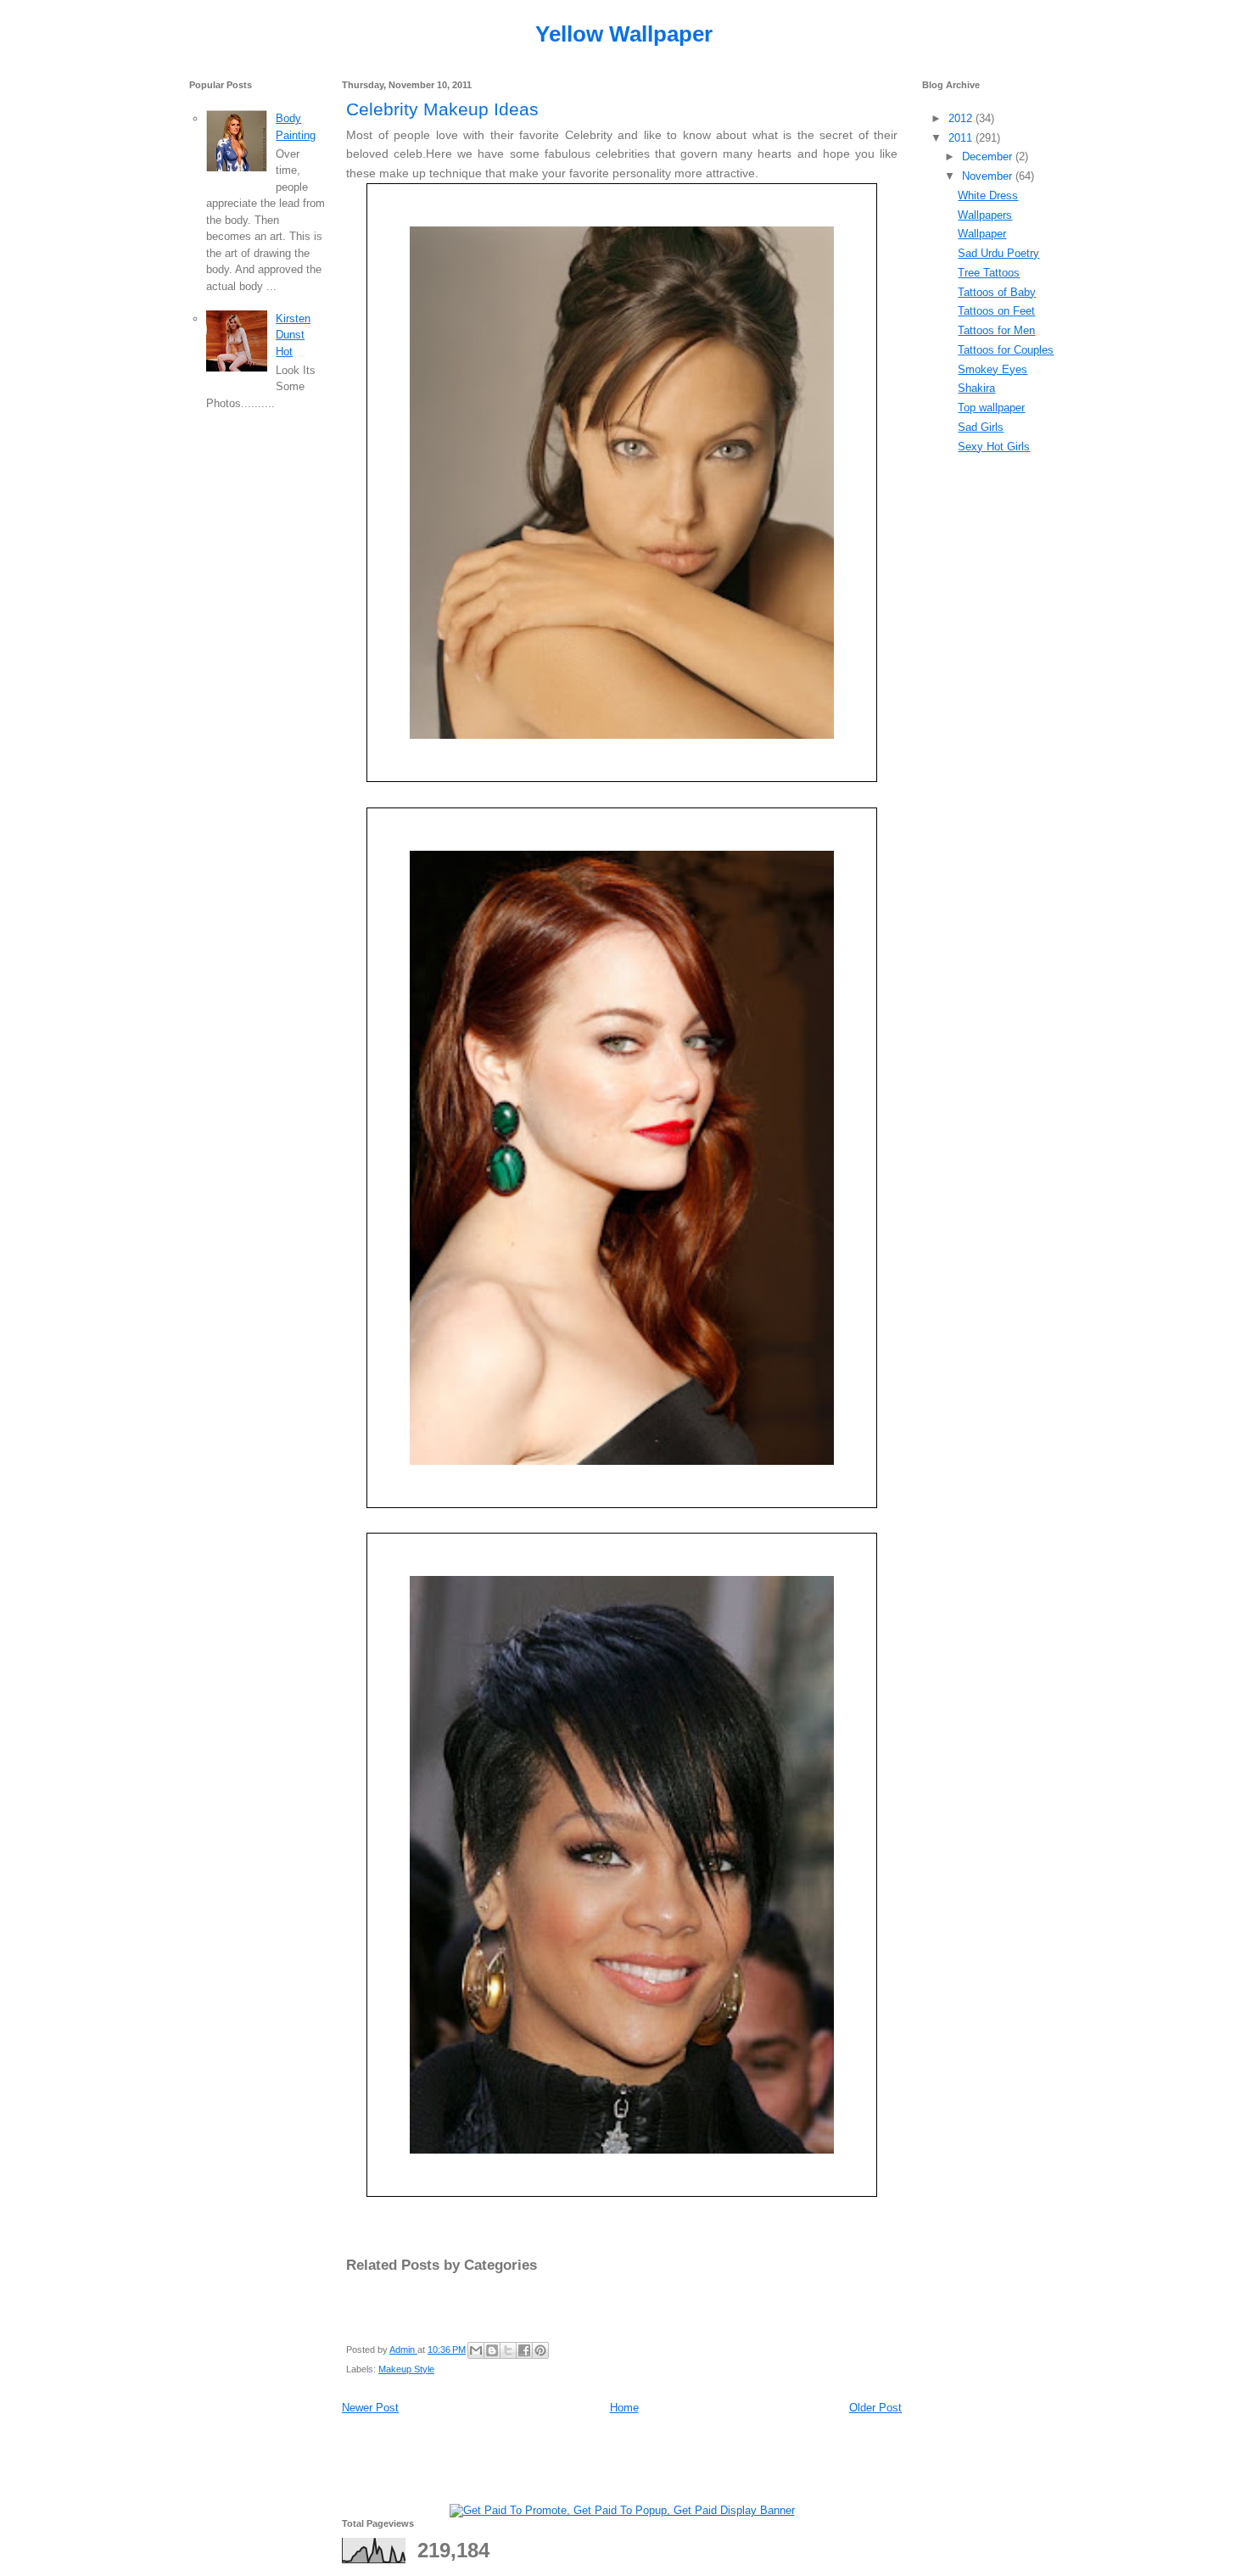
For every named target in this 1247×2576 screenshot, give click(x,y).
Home (624, 2408)
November (989, 176)
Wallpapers (985, 215)
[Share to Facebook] (524, 2350)
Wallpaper (982, 234)
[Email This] (476, 2350)
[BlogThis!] (492, 2350)
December (989, 156)
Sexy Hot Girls (994, 447)
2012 (962, 118)
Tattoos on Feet (996, 311)
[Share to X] (508, 2350)
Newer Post (370, 2408)
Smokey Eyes (993, 369)
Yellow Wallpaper (624, 34)
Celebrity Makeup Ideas (442, 109)
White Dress (988, 196)
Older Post (875, 2408)
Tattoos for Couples (1006, 350)
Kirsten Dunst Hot (293, 335)
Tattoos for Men (996, 330)
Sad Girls (981, 427)
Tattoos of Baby (997, 292)
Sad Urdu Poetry (998, 253)
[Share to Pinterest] (540, 2350)
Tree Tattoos (989, 273)
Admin (403, 2350)
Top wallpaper (991, 408)
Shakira (976, 388)
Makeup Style (406, 2369)
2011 (962, 138)
